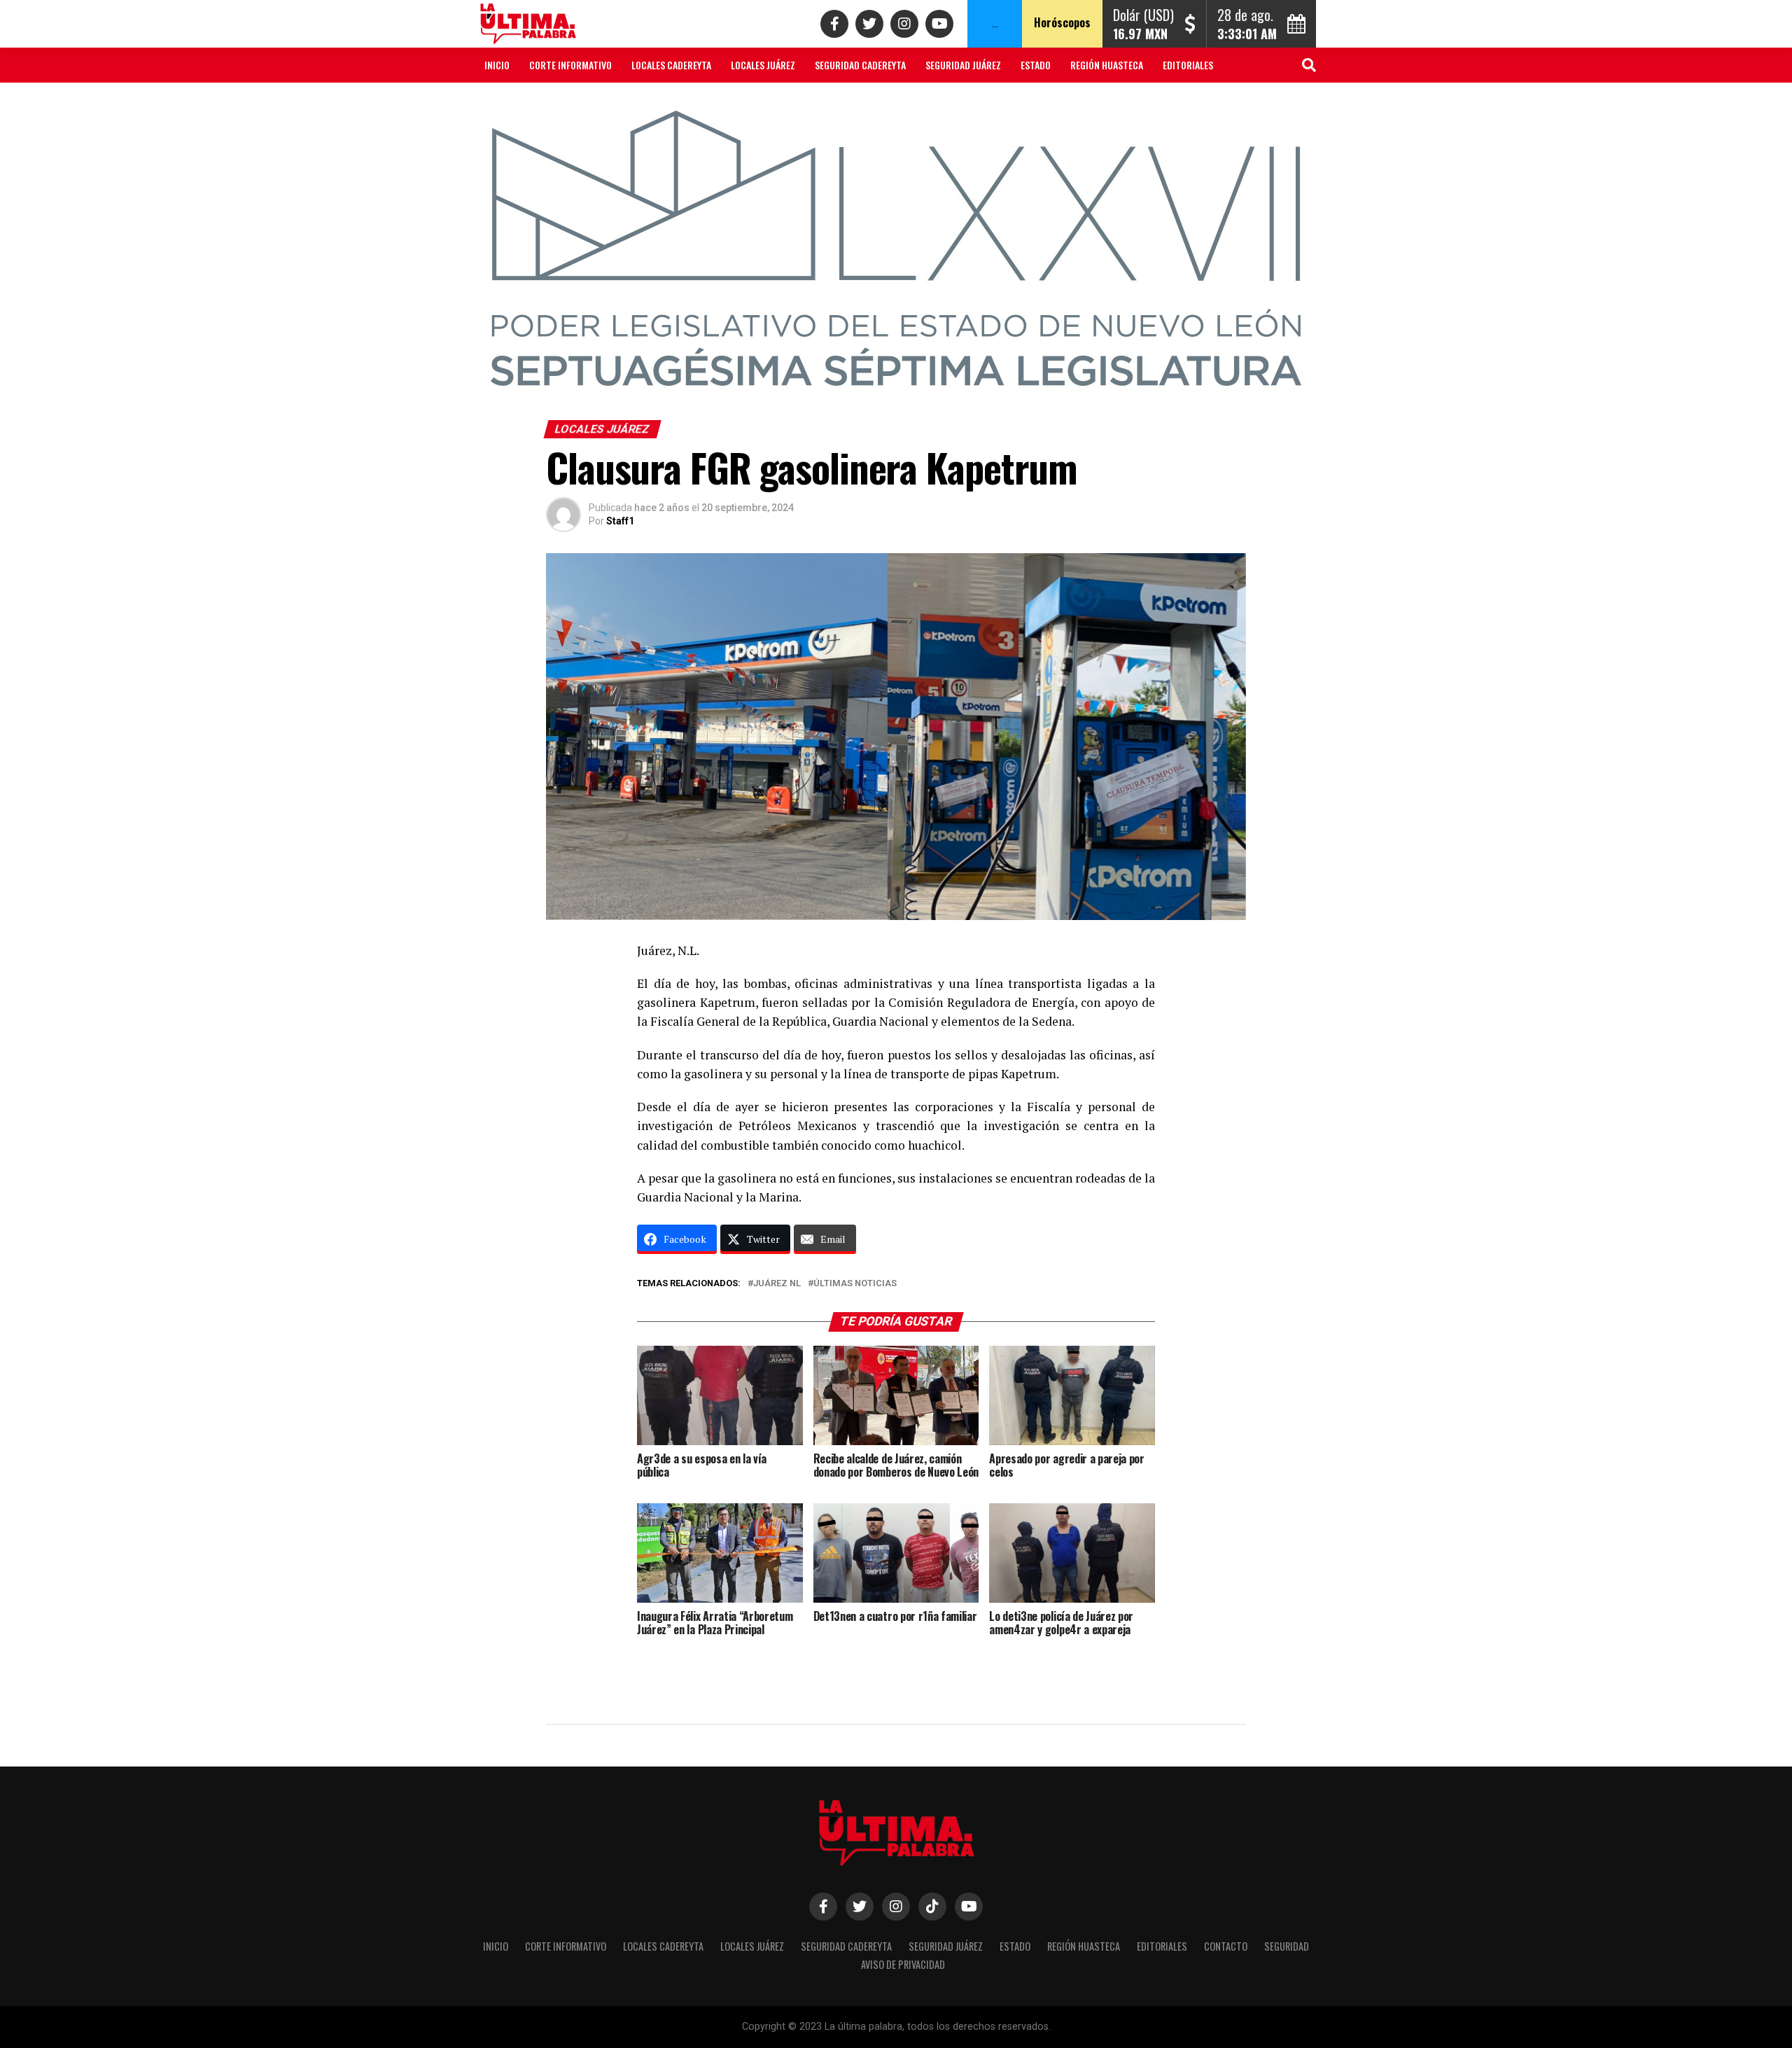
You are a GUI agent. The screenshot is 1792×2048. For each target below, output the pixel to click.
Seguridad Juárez (963, 65)
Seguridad (570, 102)
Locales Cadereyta (671, 65)
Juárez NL (777, 1284)
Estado (1036, 65)
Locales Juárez (763, 65)
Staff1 (620, 521)
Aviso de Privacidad (654, 102)
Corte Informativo (570, 65)
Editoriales (1188, 65)
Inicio (497, 65)
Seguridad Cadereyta (860, 65)
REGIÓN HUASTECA (1107, 65)
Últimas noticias (855, 1284)
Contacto (506, 102)
